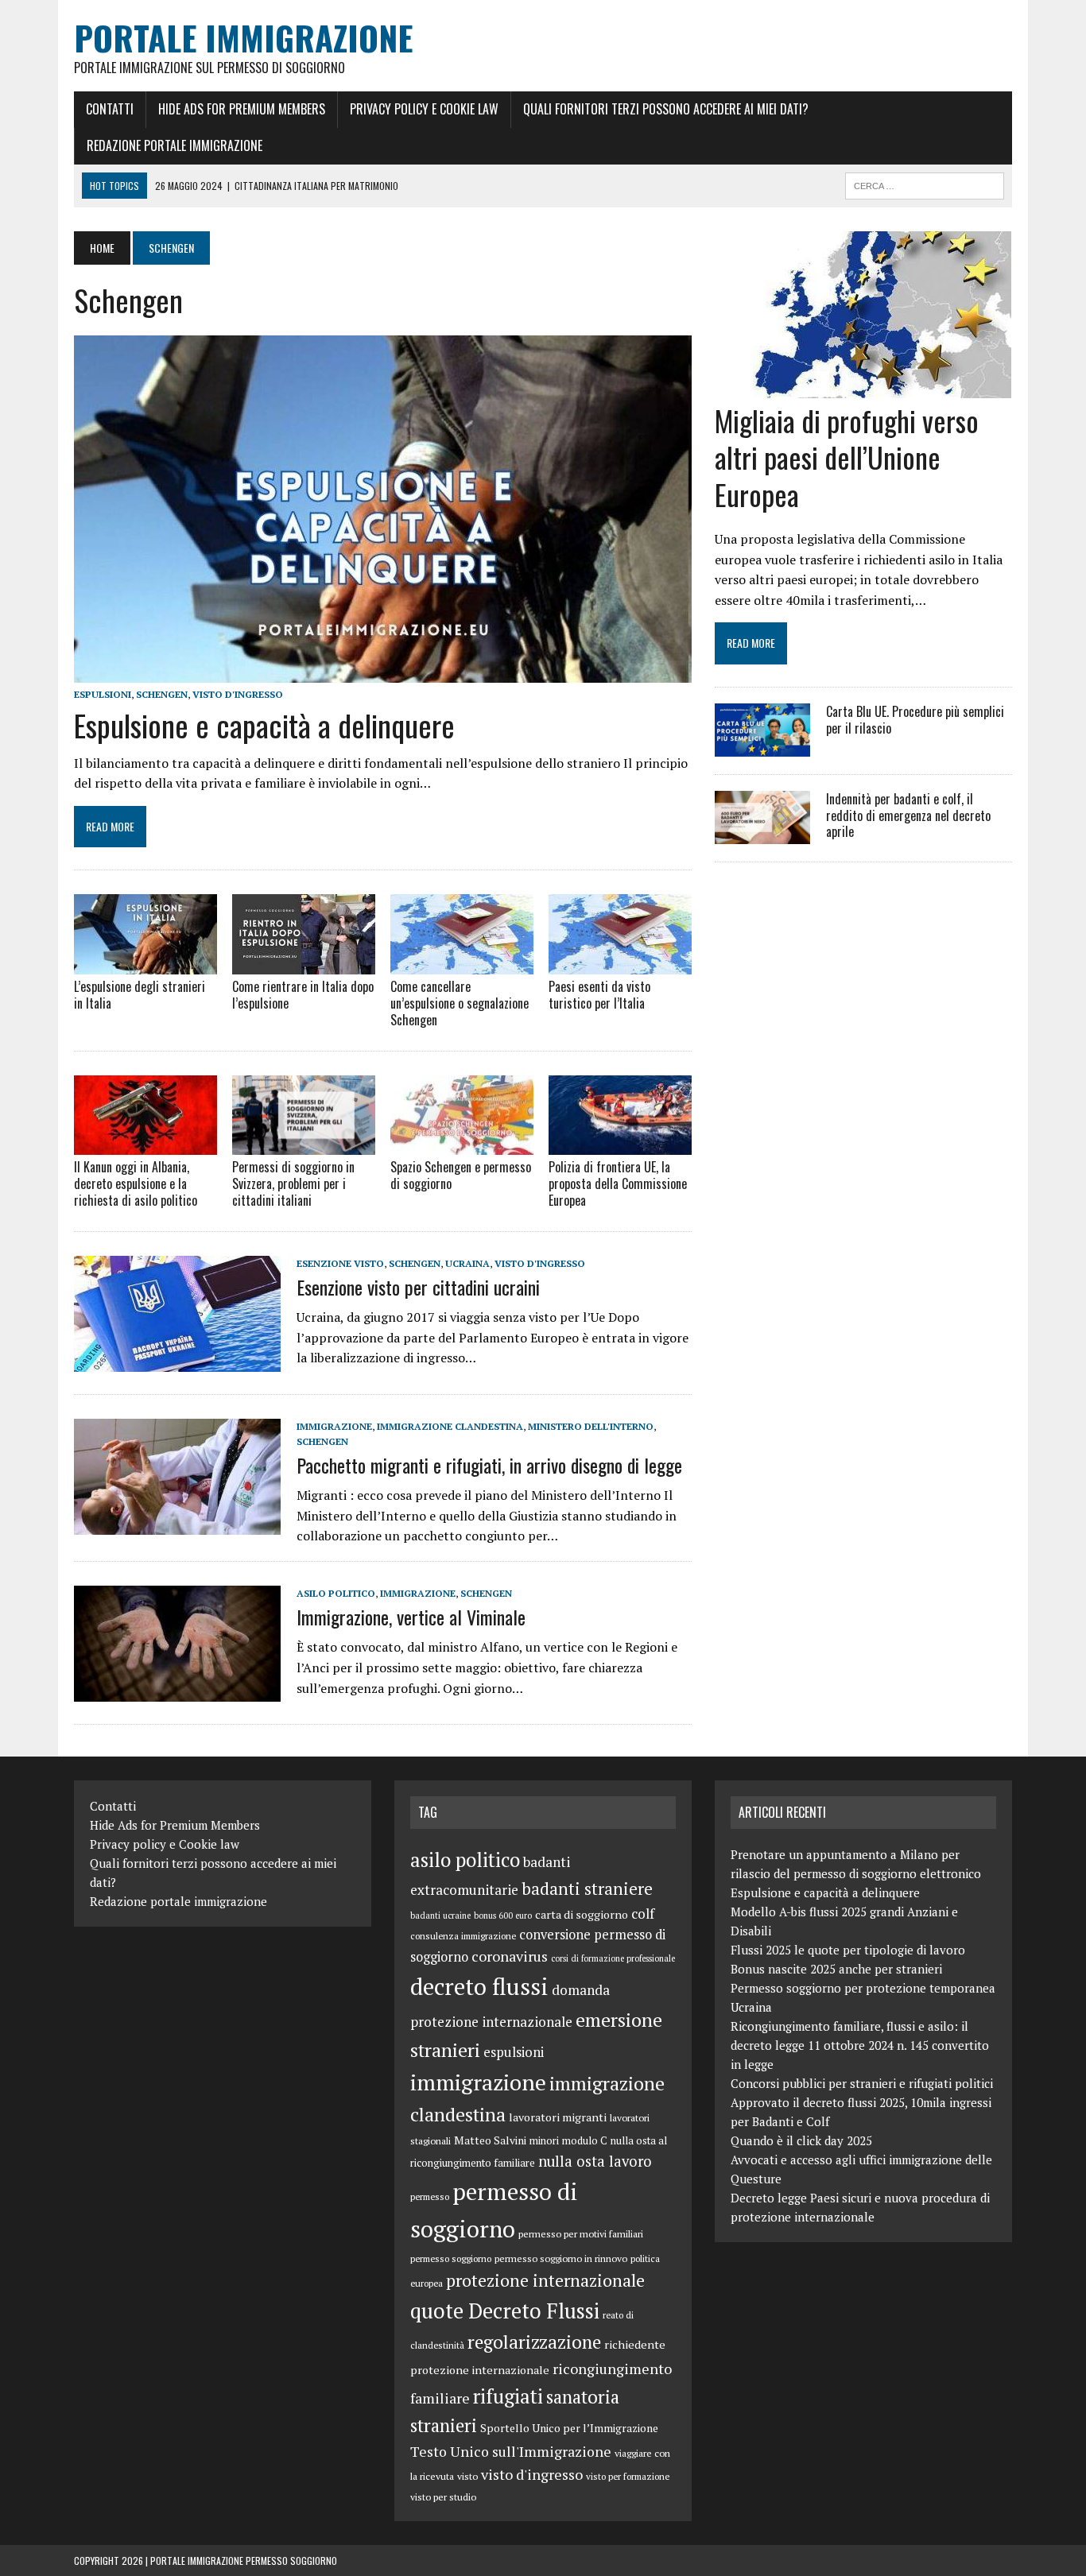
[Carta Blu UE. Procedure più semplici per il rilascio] (762, 746)
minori (544, 2140)
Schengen (162, 694)
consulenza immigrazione (463, 1936)
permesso (430, 2196)
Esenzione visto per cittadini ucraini (418, 1287)
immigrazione (334, 1426)
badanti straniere (587, 1888)
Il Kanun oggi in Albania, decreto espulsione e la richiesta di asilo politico (136, 1183)
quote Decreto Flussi (505, 2311)
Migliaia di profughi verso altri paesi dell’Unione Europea (847, 457)
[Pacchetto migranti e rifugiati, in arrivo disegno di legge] (177, 1524)
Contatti (110, 109)
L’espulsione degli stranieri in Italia (140, 995)
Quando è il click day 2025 (801, 2140)
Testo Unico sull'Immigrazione (511, 2452)
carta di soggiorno (582, 1914)
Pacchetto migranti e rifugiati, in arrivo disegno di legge (489, 1465)
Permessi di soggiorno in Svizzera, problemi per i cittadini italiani (293, 1183)
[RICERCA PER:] (925, 184)
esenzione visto (340, 1263)
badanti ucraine (440, 1916)
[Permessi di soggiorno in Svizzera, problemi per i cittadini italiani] (304, 1145)
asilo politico (336, 1593)
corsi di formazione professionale (613, 1958)
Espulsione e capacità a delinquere (264, 725)
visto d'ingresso (238, 694)
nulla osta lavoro (595, 2161)
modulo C (585, 2140)
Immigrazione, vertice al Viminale (411, 1617)
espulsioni (103, 694)
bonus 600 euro (503, 1916)
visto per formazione (628, 2476)
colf (643, 1914)
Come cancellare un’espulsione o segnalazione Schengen (460, 1003)
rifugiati (508, 2396)
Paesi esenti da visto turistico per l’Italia (599, 995)
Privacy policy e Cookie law (424, 109)
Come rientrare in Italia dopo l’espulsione (303, 995)
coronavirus (510, 1956)
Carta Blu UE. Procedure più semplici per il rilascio (915, 720)
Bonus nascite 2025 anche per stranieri (836, 1969)
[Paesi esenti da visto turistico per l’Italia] (620, 964)
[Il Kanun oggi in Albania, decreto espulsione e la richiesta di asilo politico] (145, 1145)
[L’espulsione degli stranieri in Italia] (145, 964)
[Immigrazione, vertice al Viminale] (177, 1691)
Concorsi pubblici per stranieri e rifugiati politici (862, 2083)
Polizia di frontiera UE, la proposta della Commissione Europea (618, 1183)
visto (467, 2476)
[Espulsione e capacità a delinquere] (383, 672)
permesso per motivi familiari (581, 2233)
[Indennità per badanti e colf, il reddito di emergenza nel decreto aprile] (762, 833)
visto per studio (443, 2497)
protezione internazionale (545, 2280)
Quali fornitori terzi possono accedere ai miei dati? (666, 109)
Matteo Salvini (490, 2140)
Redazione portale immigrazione (175, 145)
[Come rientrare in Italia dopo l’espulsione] (304, 964)
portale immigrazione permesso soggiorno (244, 2561)
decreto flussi (479, 1986)
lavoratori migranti (558, 2117)
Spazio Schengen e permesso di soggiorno (461, 1175)
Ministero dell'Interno (591, 1426)
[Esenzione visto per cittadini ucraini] (177, 1361)
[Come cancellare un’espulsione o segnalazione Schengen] (462, 964)
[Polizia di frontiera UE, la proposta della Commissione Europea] (620, 1145)
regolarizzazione (534, 2342)
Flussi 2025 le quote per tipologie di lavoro (848, 1950)
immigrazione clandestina (450, 1426)
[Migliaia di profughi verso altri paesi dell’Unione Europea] (863, 387)
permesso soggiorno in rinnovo (561, 2258)
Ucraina (467, 1263)
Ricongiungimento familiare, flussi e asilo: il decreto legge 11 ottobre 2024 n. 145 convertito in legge (860, 2045)
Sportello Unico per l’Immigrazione (569, 2428)
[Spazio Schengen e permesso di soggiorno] (462, 1145)
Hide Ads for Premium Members (242, 109)
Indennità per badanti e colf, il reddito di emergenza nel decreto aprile (908, 815)
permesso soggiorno (451, 2258)
